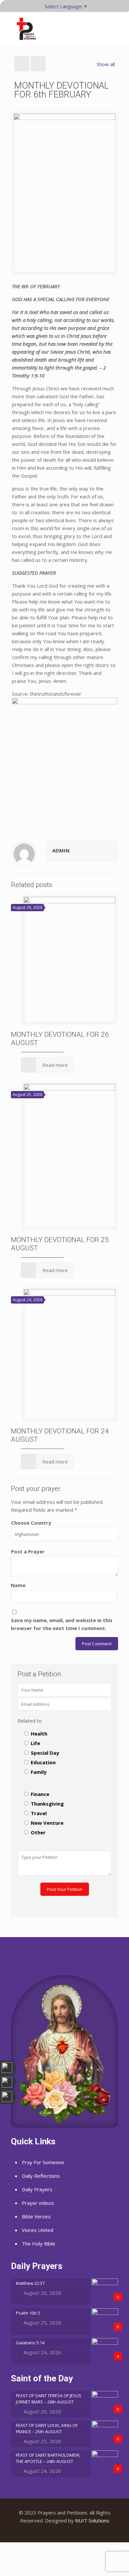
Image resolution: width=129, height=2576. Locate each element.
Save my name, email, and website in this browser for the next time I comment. (62, 1624)
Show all (106, 64)
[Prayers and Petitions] (29, 29)
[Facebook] (56, 2532)
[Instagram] (74, 2532)
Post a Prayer (28, 1551)
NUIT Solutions (92, 2520)
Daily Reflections (41, 2176)
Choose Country (31, 1523)
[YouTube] (65, 2532)
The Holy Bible (39, 2244)
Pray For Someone (43, 2162)
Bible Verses (36, 2216)
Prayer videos (38, 2203)
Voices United (38, 2230)
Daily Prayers (37, 2189)
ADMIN (61, 850)
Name (18, 1585)
